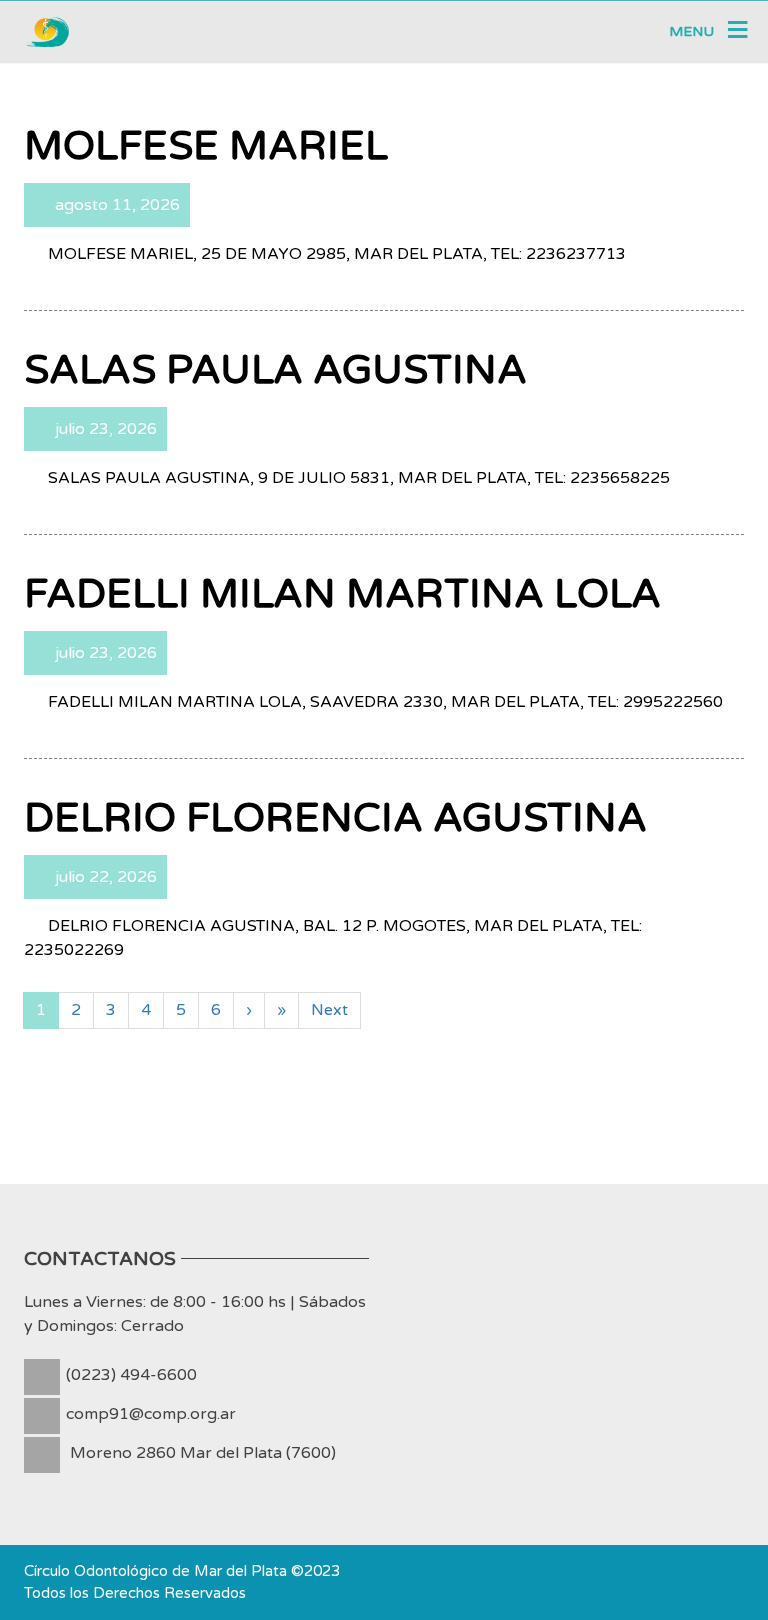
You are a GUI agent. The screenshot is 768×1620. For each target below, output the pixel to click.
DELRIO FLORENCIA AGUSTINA (335, 818)
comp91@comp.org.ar (151, 1414)
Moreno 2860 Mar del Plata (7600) (203, 1453)
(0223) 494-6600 (131, 1375)
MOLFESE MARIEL (206, 146)
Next (329, 1010)
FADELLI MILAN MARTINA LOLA (342, 594)
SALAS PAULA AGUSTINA (275, 370)
